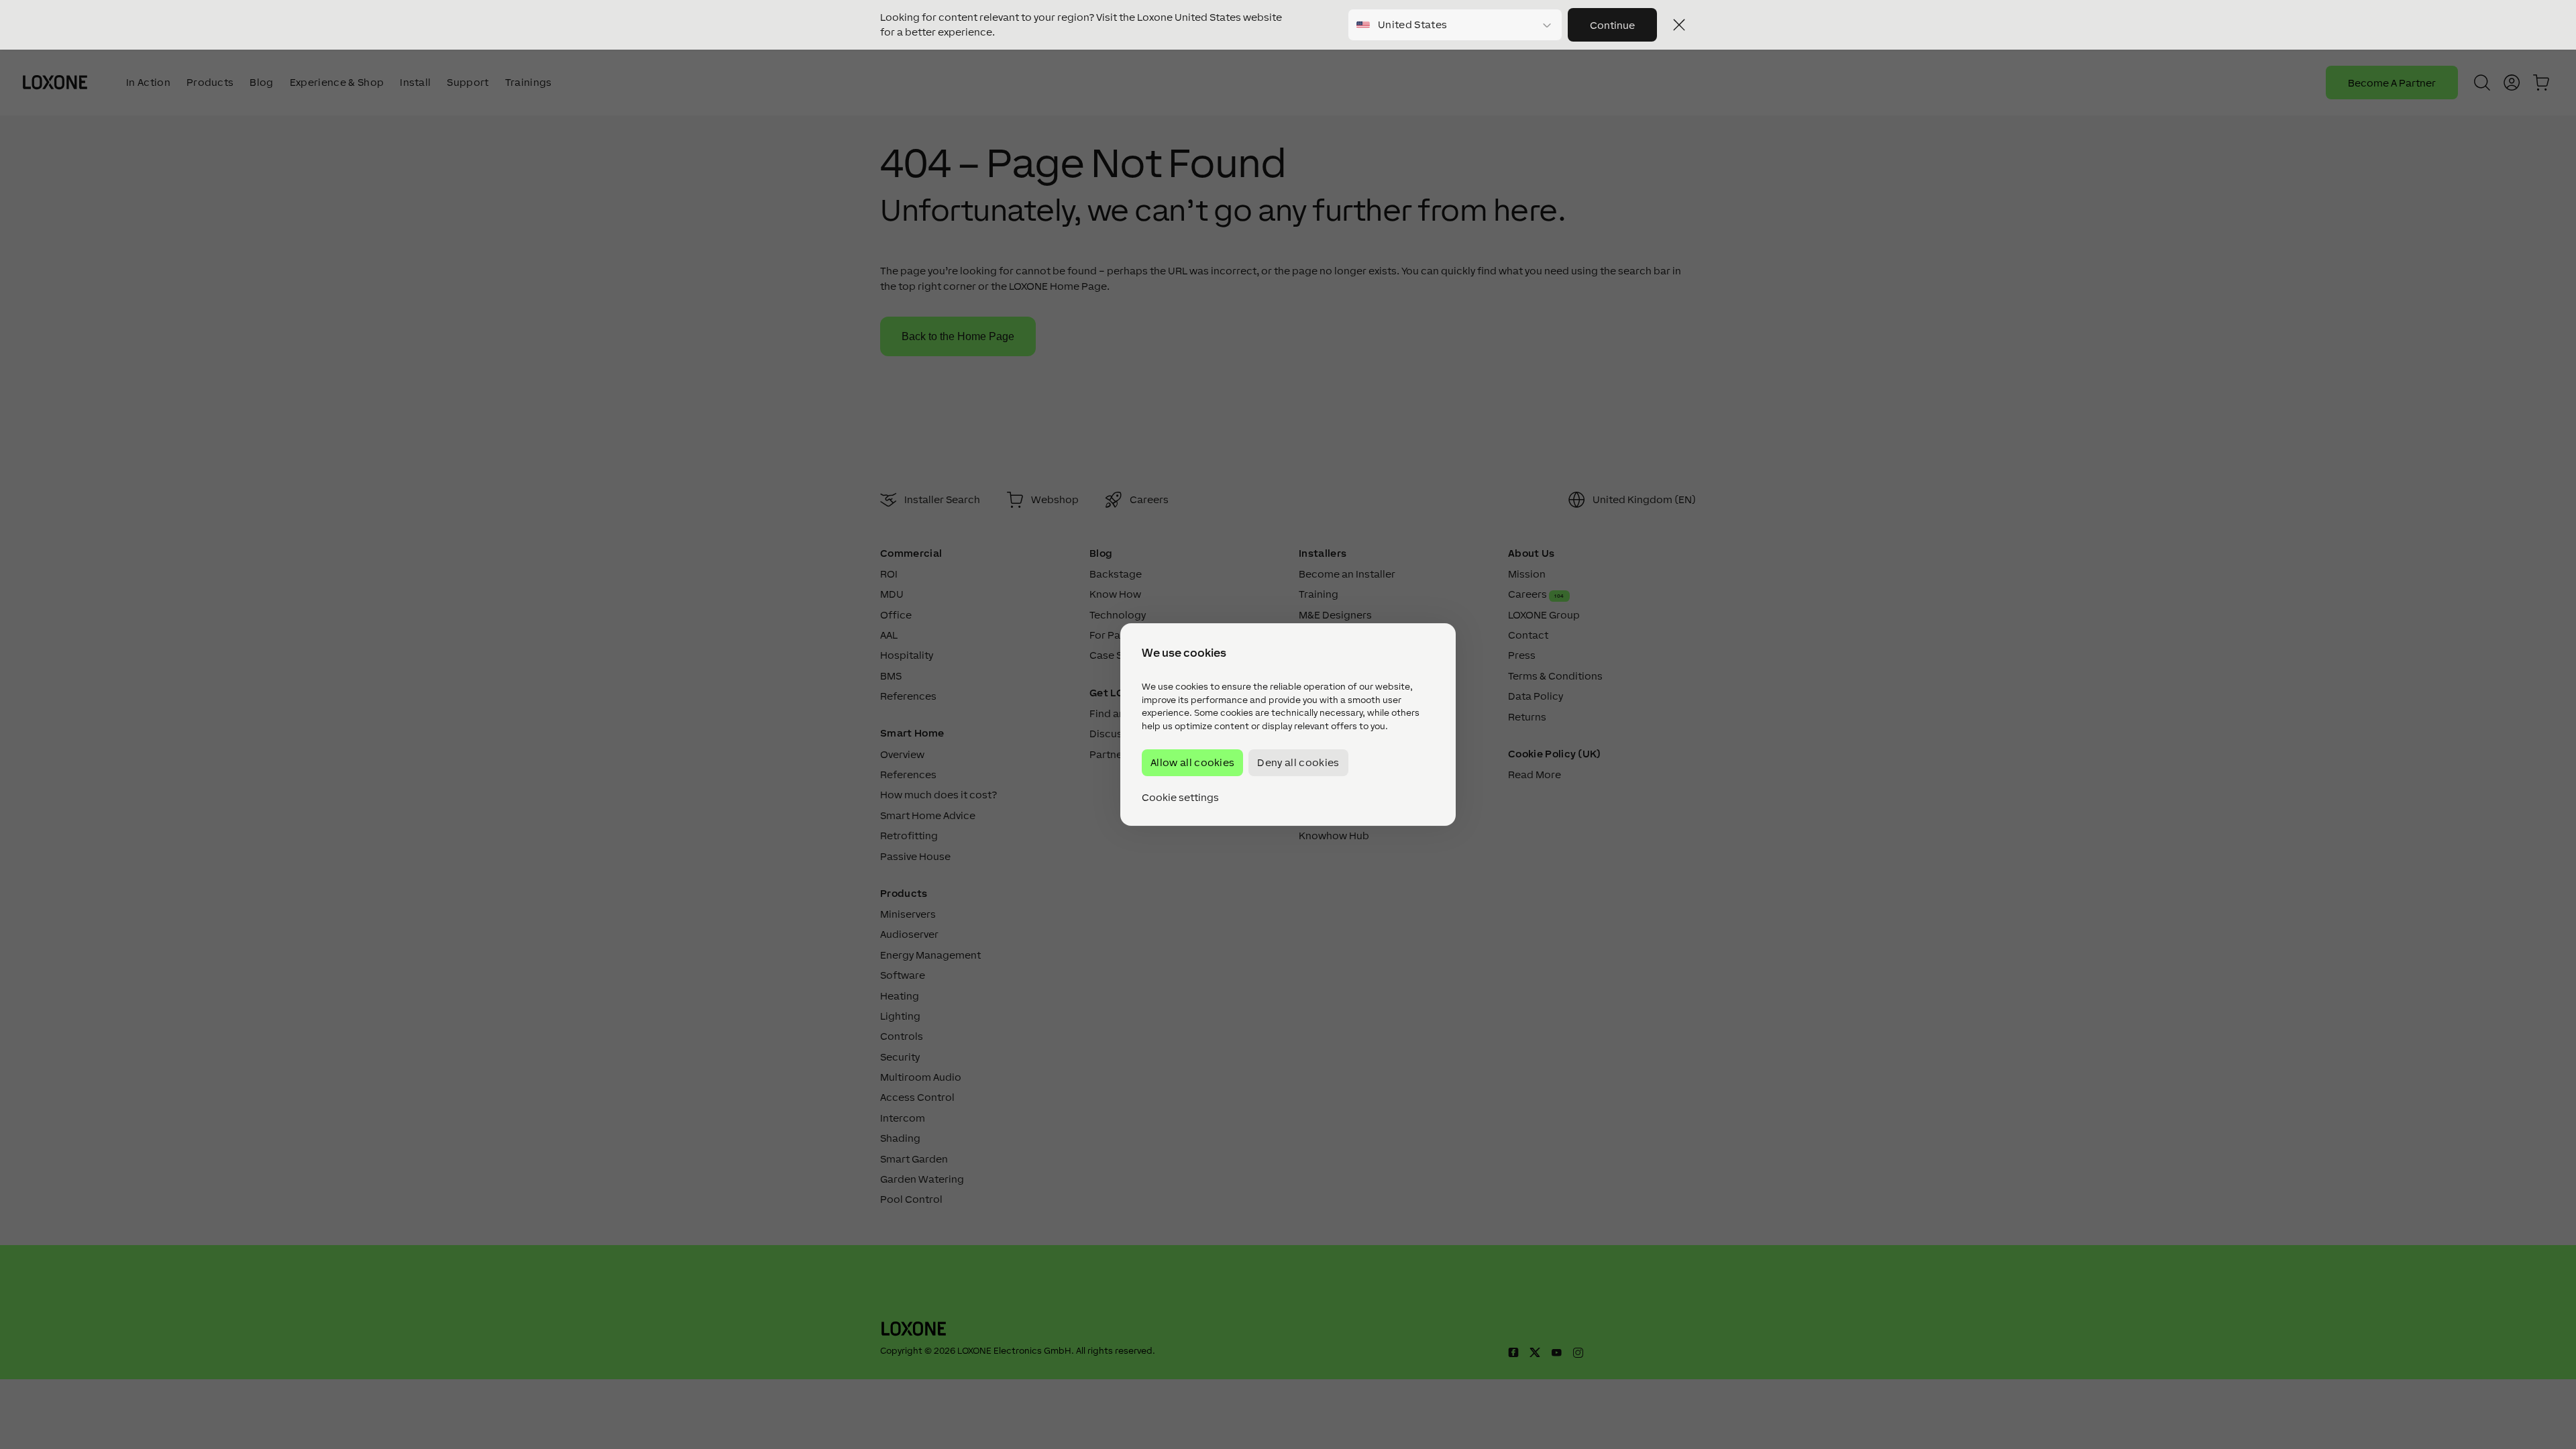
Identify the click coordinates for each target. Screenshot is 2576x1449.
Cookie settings (1180, 798)
